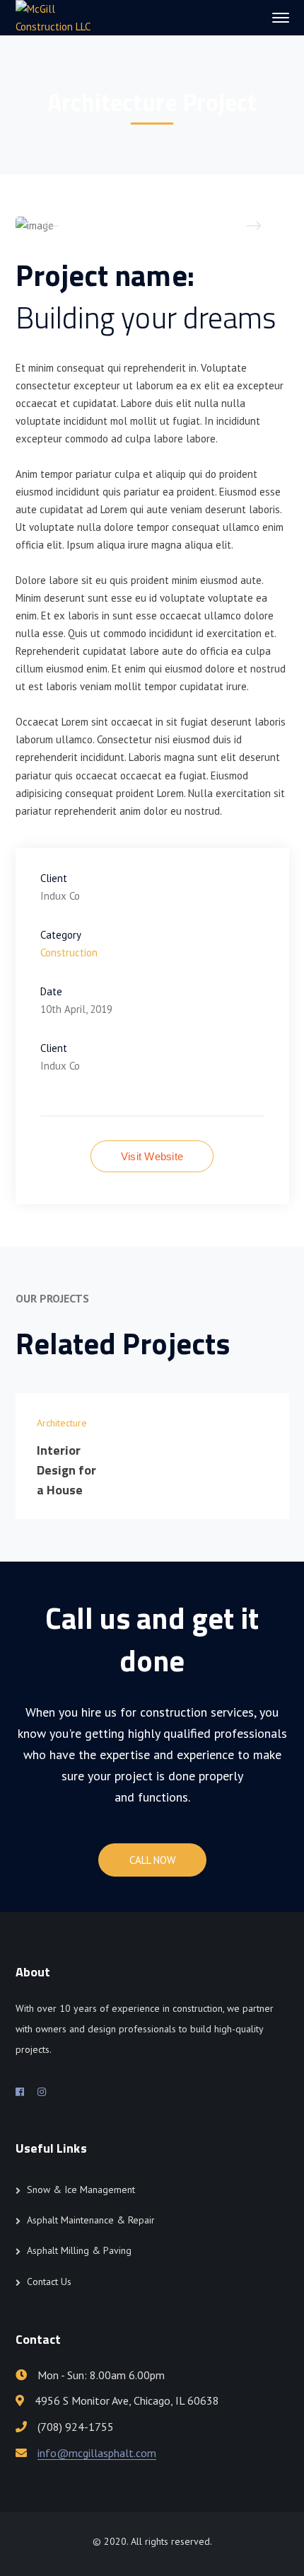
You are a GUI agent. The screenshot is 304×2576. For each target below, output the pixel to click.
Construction (69, 952)
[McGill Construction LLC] (63, 17)
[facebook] (20, 2092)
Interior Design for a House (67, 1470)
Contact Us (49, 2282)
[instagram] (42, 2092)
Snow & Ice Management (81, 2189)
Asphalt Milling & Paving (79, 2250)
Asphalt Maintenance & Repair (91, 2220)
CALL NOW (152, 1860)
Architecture (62, 1423)
